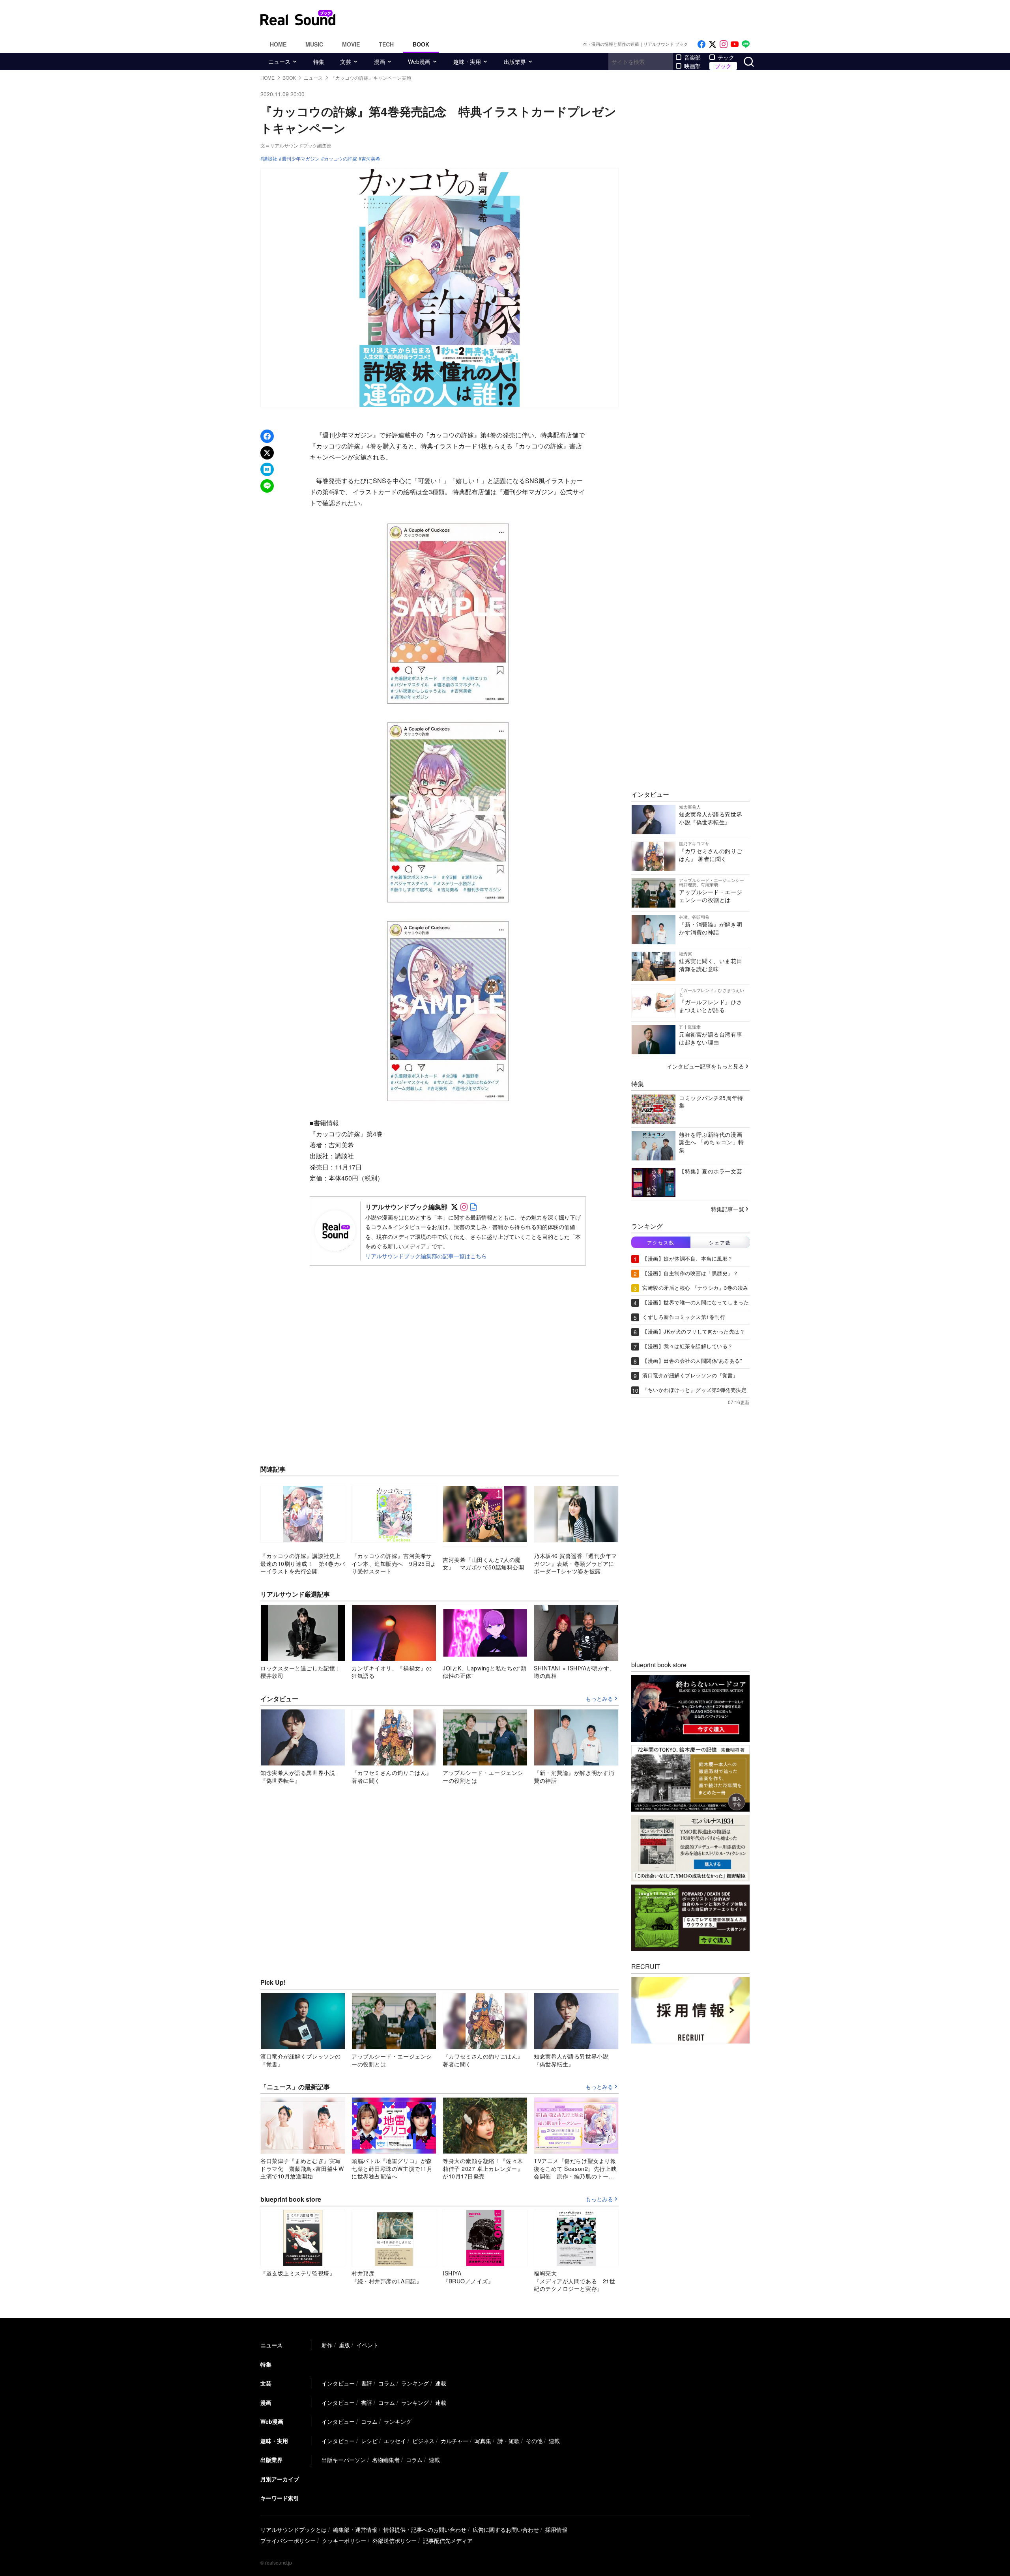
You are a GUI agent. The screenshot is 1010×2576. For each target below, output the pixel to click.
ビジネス (423, 2441)
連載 (441, 2383)
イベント (367, 2345)
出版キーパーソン (344, 2460)
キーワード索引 (280, 2498)
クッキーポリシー (344, 2541)
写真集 (483, 2441)
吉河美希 (371, 159)
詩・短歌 (509, 2441)
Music (314, 44)
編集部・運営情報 (355, 2529)
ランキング (415, 2383)
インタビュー (338, 2383)
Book (421, 44)
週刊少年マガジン (301, 159)
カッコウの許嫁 (340, 159)
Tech (386, 44)
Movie (351, 44)
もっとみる (599, 1699)
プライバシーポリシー (288, 2541)
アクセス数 (661, 1242)
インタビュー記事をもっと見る (705, 1066)
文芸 (346, 62)
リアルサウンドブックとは (294, 2529)
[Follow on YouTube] (735, 44)
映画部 (692, 66)
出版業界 (515, 62)
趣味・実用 (467, 62)
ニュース (279, 62)
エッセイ (395, 2441)
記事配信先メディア (448, 2541)
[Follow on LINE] (746, 44)
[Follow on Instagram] (724, 44)
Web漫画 (419, 62)
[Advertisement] (558, 18)
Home (278, 44)
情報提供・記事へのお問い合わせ (425, 2529)
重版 (344, 2345)
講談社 (270, 159)
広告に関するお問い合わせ (506, 2529)
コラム (387, 2383)
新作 (327, 2345)
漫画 (380, 62)
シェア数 (720, 1242)
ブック (723, 66)
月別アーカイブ (280, 2479)
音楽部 (692, 57)
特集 (319, 62)
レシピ (369, 2441)
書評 (367, 2383)
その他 (534, 2441)
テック (726, 57)
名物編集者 (386, 2460)
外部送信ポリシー (395, 2541)
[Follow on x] (713, 44)
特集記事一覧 (728, 1209)
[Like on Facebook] (701, 44)
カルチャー (454, 2441)
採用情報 (556, 2529)
